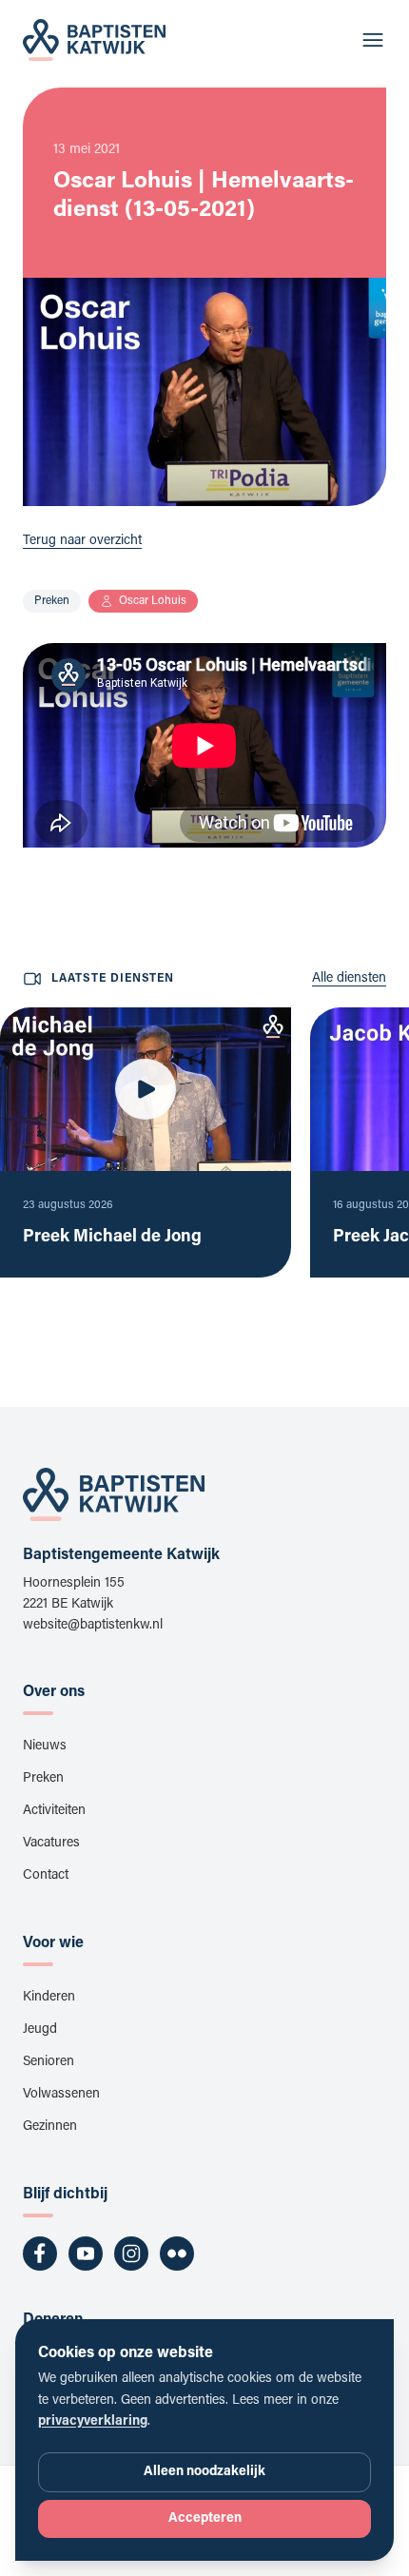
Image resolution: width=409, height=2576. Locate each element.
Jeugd (40, 2030)
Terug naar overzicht (82, 541)
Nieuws (45, 1747)
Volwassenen (61, 2095)
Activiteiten (54, 1811)
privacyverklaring (93, 2422)
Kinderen (49, 1998)
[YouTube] (86, 2254)
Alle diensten (349, 979)
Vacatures (51, 1844)
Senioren (49, 2062)
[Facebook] (40, 2254)
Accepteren (205, 2519)
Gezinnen (50, 2127)
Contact (46, 1876)
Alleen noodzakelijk (204, 2472)
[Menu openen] (373, 40)
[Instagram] (131, 2254)
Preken (52, 601)
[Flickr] (177, 2254)
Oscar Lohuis (153, 601)
